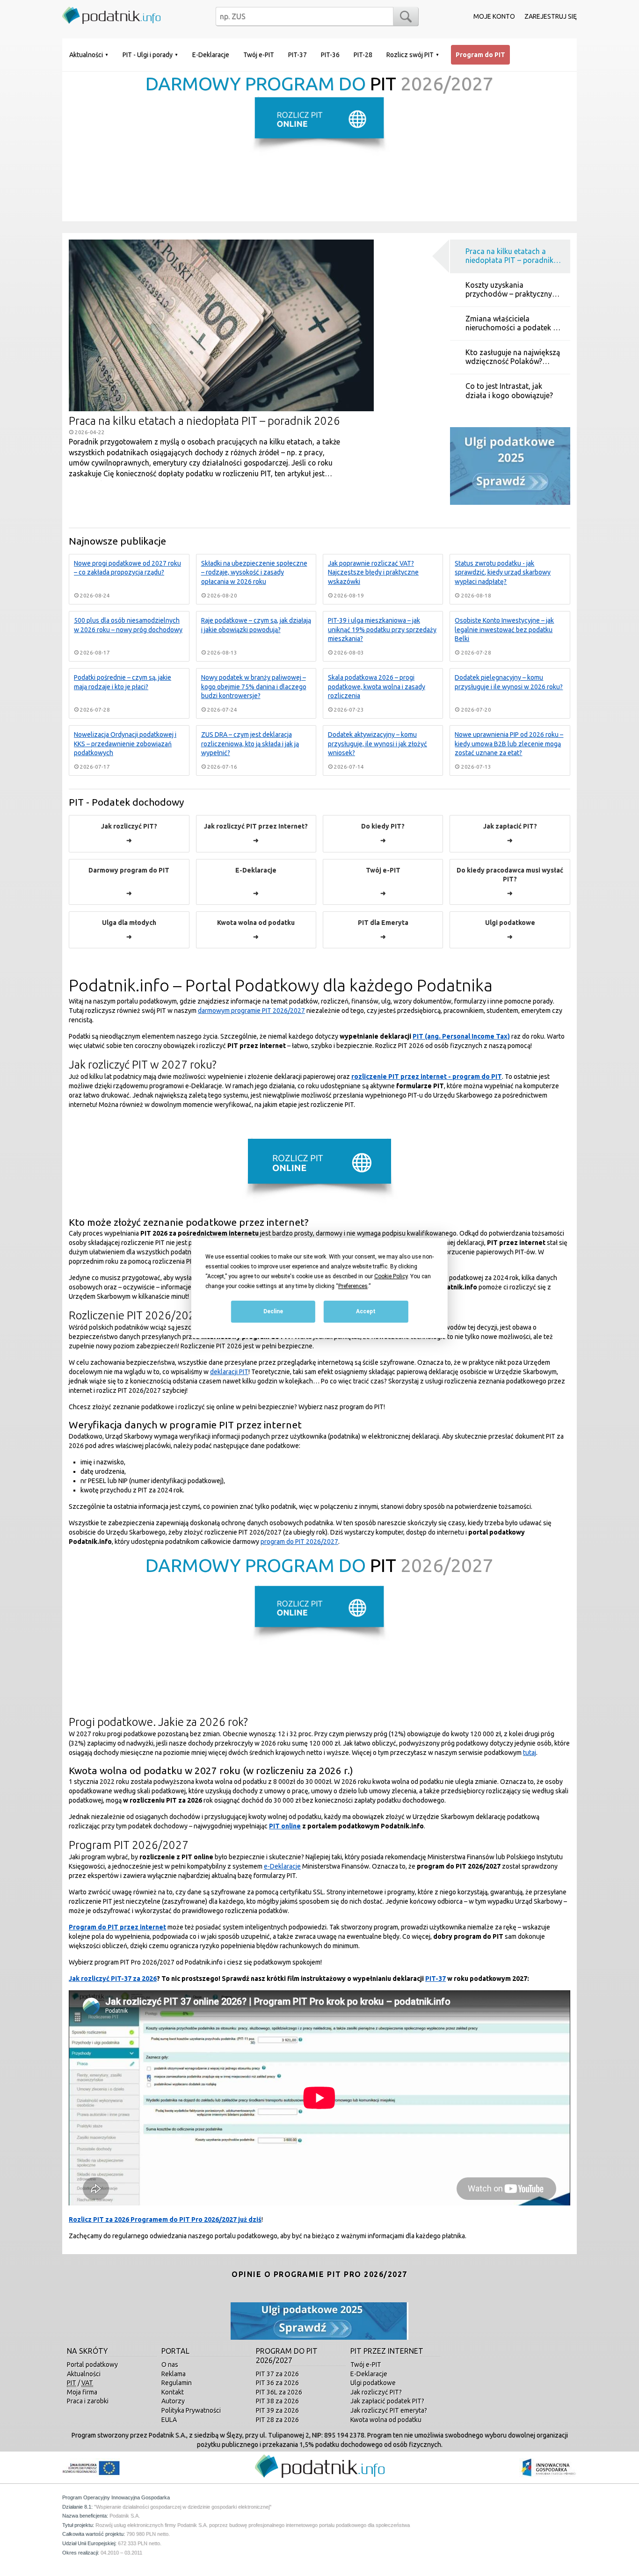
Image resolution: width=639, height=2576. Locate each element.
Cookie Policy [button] (391, 1276)
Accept (366, 1312)
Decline (273, 1312)
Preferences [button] (353, 1286)
